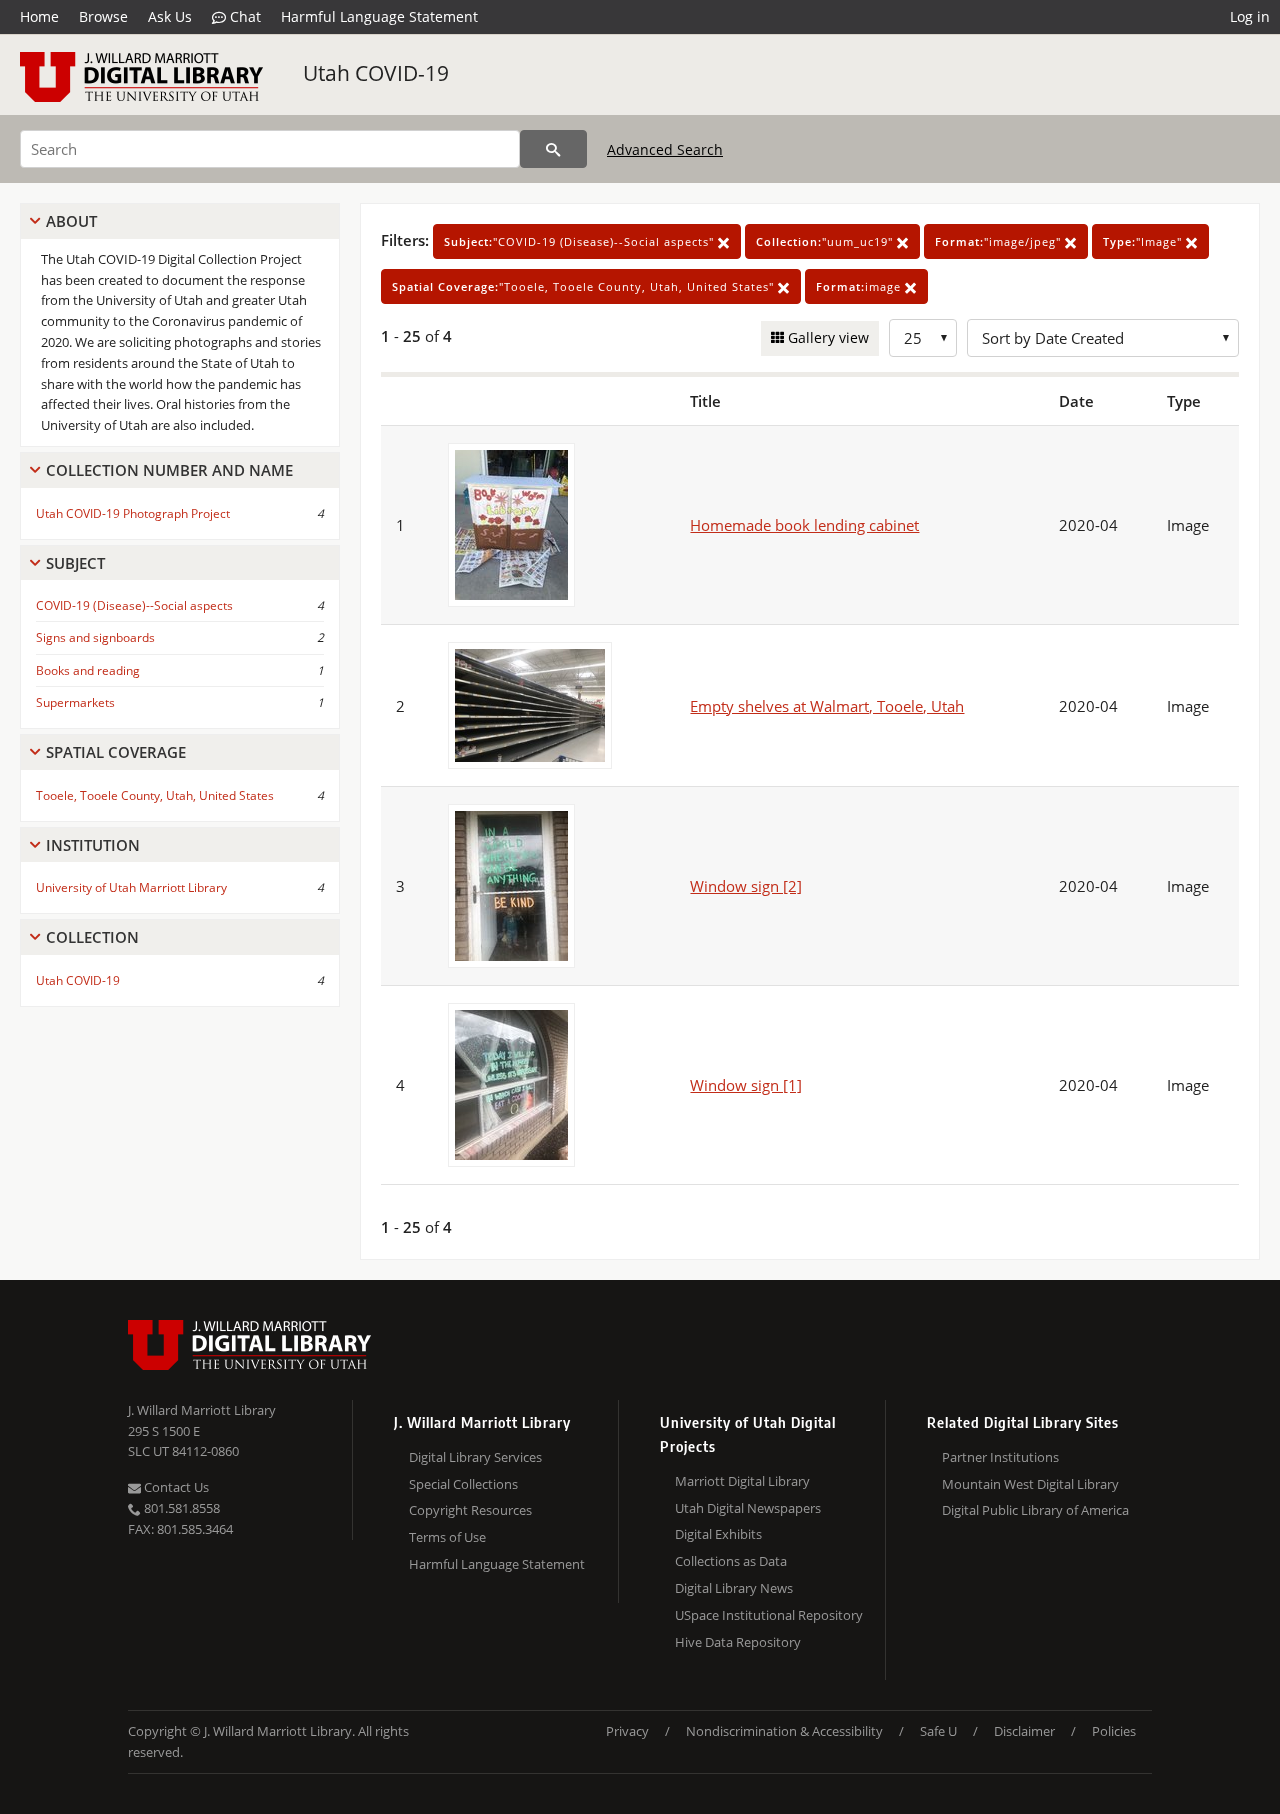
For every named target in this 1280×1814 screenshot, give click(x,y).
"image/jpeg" (1000, 241)
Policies (1114, 1731)
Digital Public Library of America (1035, 1510)
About (71, 221)
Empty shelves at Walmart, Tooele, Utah (827, 706)
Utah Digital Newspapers (748, 1508)
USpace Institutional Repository (769, 1615)
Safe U (938, 1731)
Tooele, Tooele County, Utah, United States (155, 795)
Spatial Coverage (116, 752)
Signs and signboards (95, 637)
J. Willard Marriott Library (202, 1410)
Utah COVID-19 (376, 73)
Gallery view (826, 337)
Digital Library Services (475, 1457)
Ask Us (170, 16)
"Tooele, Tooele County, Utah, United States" (585, 286)
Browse (103, 16)
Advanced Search (665, 149)
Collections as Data (731, 1561)
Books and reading (88, 670)
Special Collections (463, 1484)
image (860, 286)
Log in (1250, 16)
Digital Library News (734, 1588)
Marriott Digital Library (742, 1481)
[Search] (553, 149)
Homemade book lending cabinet (804, 525)
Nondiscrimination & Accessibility (784, 1731)
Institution (93, 845)
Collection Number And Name (169, 470)
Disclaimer (1024, 1731)
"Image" (1144, 241)
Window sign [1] (746, 1085)
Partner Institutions (1000, 1457)
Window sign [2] (746, 886)
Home (39, 16)
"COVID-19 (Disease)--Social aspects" (581, 241)
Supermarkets (75, 702)
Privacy (627, 1731)
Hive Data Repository (738, 1642)
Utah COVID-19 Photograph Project (133, 513)
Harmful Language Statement (379, 16)
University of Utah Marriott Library (131, 887)
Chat (243, 16)
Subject (75, 563)
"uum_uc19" (826, 241)
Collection (92, 937)
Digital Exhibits (718, 1534)
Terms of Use (447, 1537)
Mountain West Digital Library (1030, 1484)
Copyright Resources (470, 1510)
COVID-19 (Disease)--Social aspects (134, 605)
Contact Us (175, 1487)
